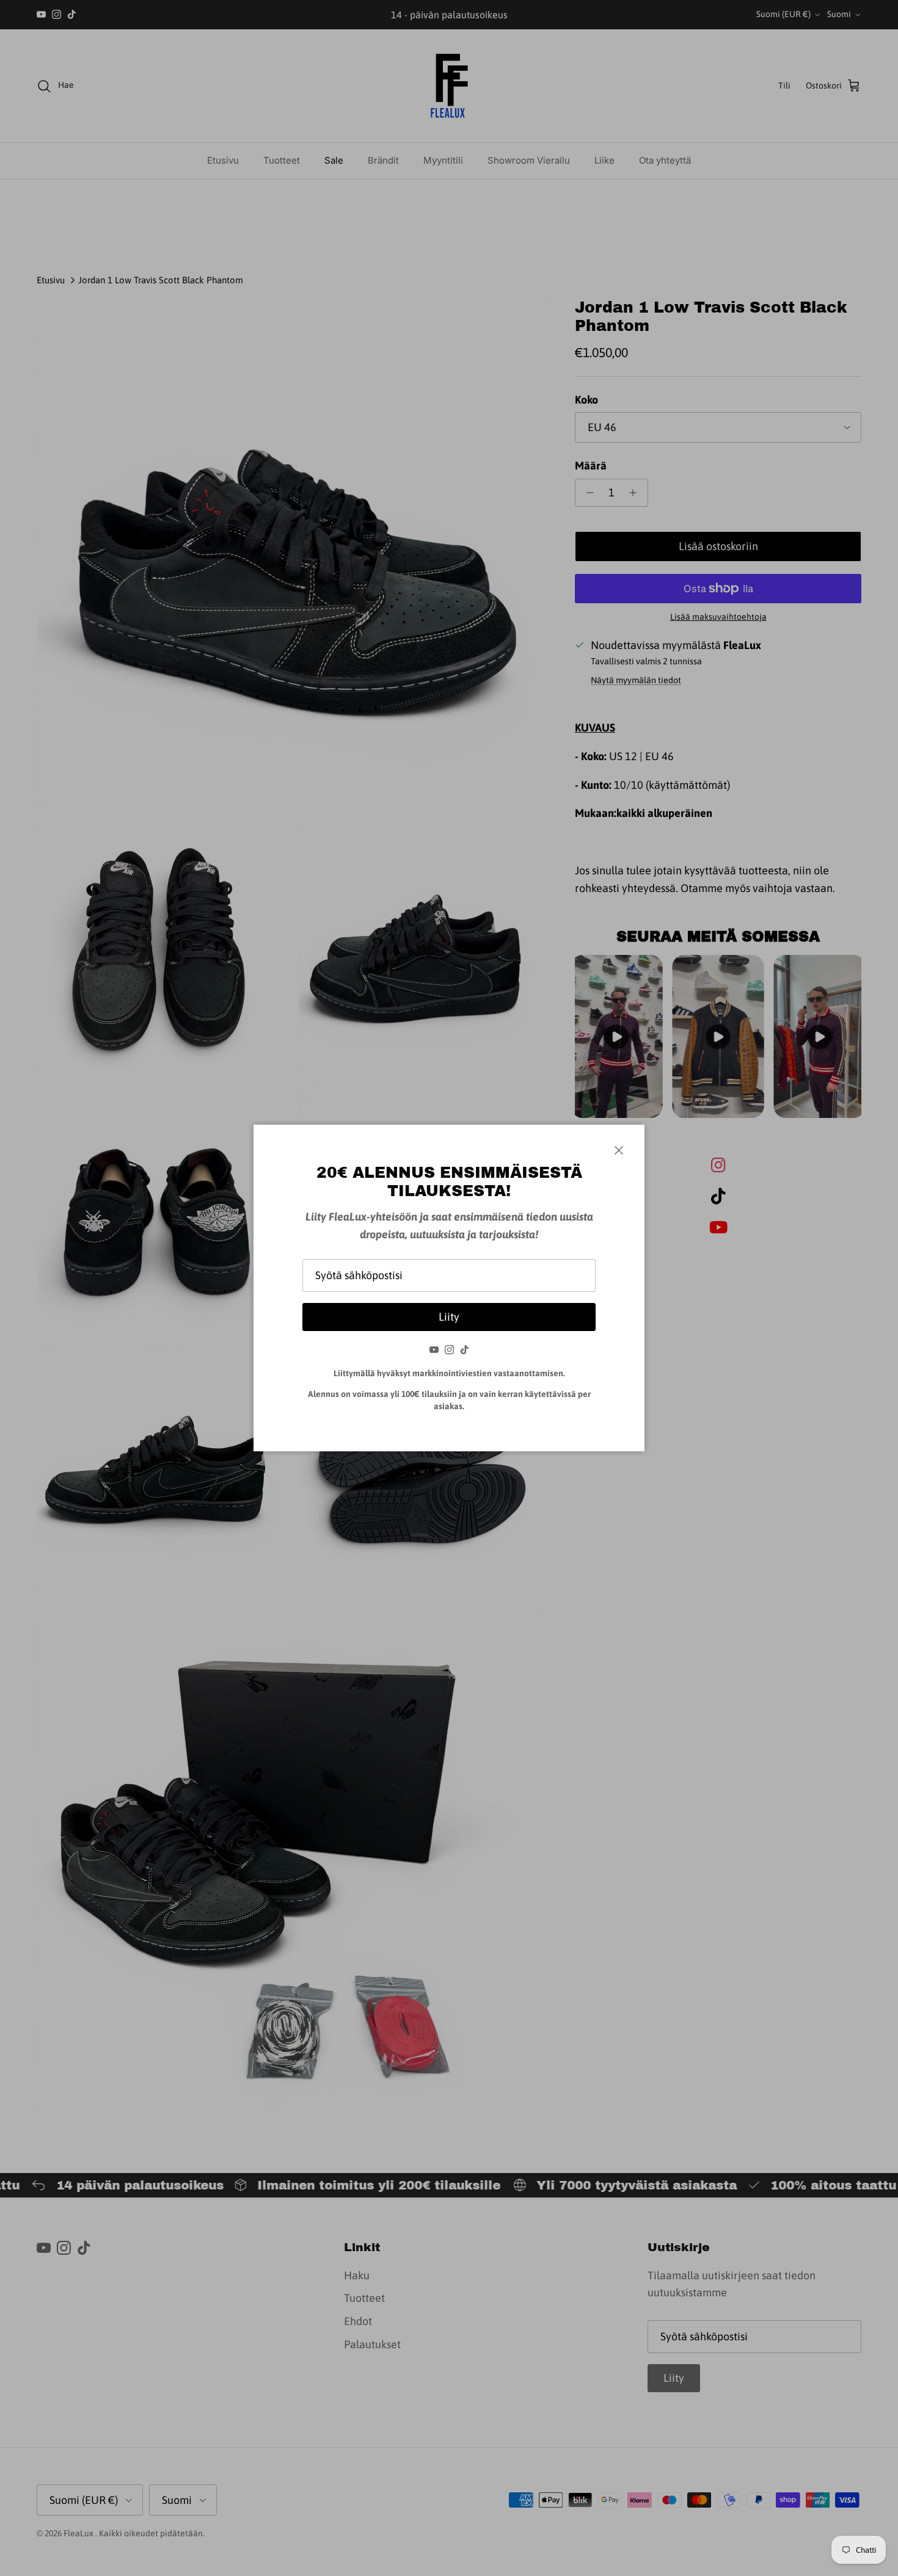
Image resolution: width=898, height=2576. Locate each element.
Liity (449, 1317)
